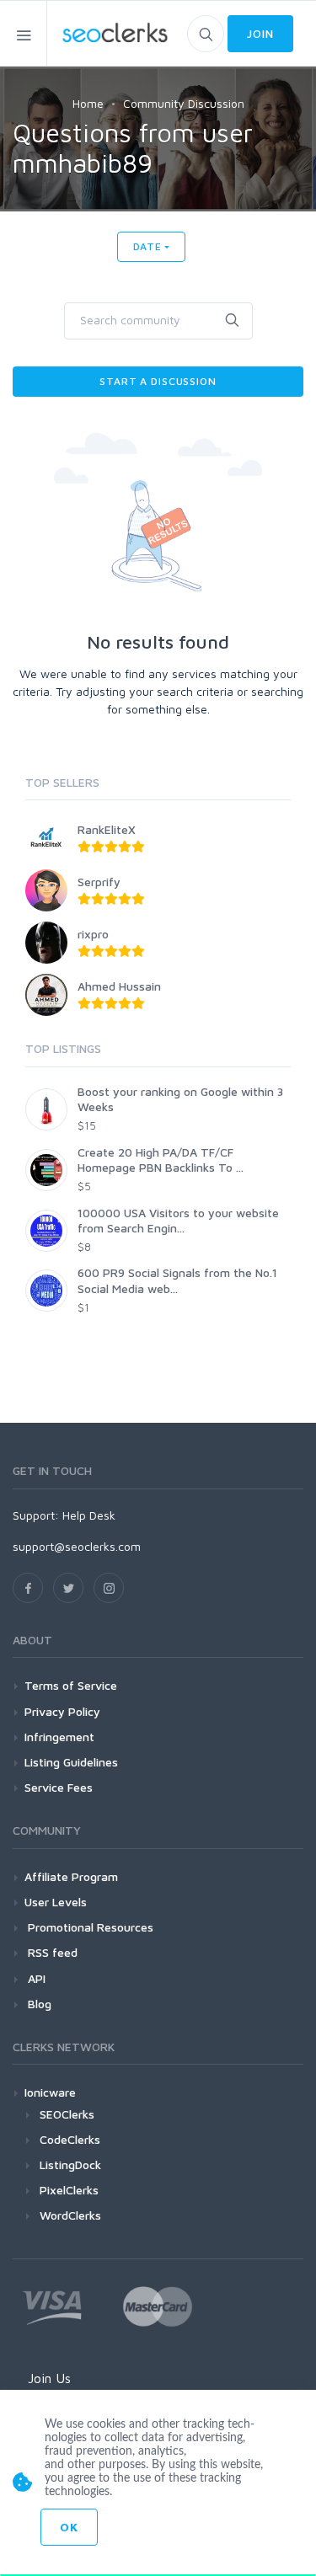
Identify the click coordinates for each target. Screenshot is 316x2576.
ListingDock (70, 2164)
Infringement (59, 1737)
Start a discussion (158, 381)
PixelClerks (69, 2190)
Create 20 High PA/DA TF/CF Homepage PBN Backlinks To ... (161, 1160)
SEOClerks (67, 2114)
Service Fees (59, 1787)
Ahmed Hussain (119, 986)
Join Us (49, 2378)
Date (147, 246)
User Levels (56, 1902)
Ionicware (50, 2092)
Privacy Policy (62, 1711)
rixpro (93, 934)
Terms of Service (71, 1685)
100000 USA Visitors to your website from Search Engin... (178, 1220)
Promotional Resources (89, 1927)
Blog (38, 2004)
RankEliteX (107, 829)
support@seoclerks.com (77, 1546)
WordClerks (70, 2215)
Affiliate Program (71, 1876)
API (35, 1978)
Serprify (99, 882)
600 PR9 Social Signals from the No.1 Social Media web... (177, 1280)
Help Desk (89, 1515)
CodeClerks (70, 2139)
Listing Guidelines (71, 1762)
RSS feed (51, 1952)
